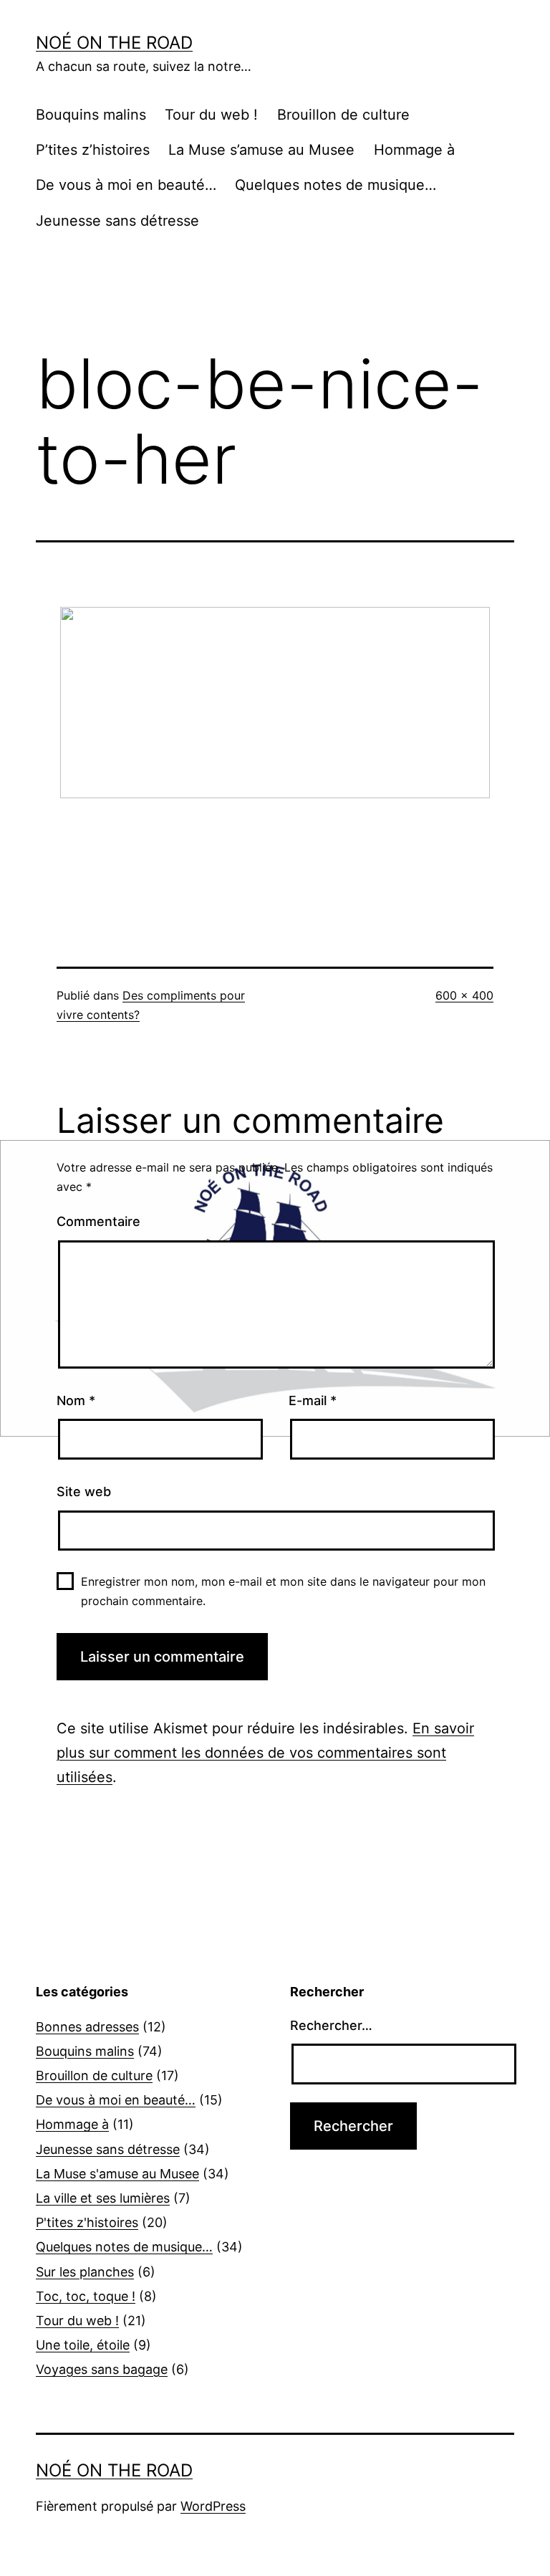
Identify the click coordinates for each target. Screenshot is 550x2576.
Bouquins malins (91, 115)
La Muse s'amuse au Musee (117, 2174)
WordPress (213, 2506)
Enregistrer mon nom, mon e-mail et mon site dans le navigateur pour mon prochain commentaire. (283, 1591)
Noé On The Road (114, 43)
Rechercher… (331, 2025)
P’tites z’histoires (93, 150)
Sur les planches (85, 2272)
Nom (76, 1400)
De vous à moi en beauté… (126, 185)
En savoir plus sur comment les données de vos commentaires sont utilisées (265, 1753)
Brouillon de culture (343, 115)
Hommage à (414, 150)
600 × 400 (464, 995)
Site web (84, 1492)
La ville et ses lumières (103, 2198)
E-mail (313, 1400)
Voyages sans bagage (102, 2369)
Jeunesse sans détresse (117, 221)
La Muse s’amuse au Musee (261, 150)
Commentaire (98, 1221)
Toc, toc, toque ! (86, 2296)
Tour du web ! (211, 115)
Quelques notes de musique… (336, 185)
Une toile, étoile (83, 2345)
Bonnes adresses (87, 2027)
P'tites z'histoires (87, 2222)
